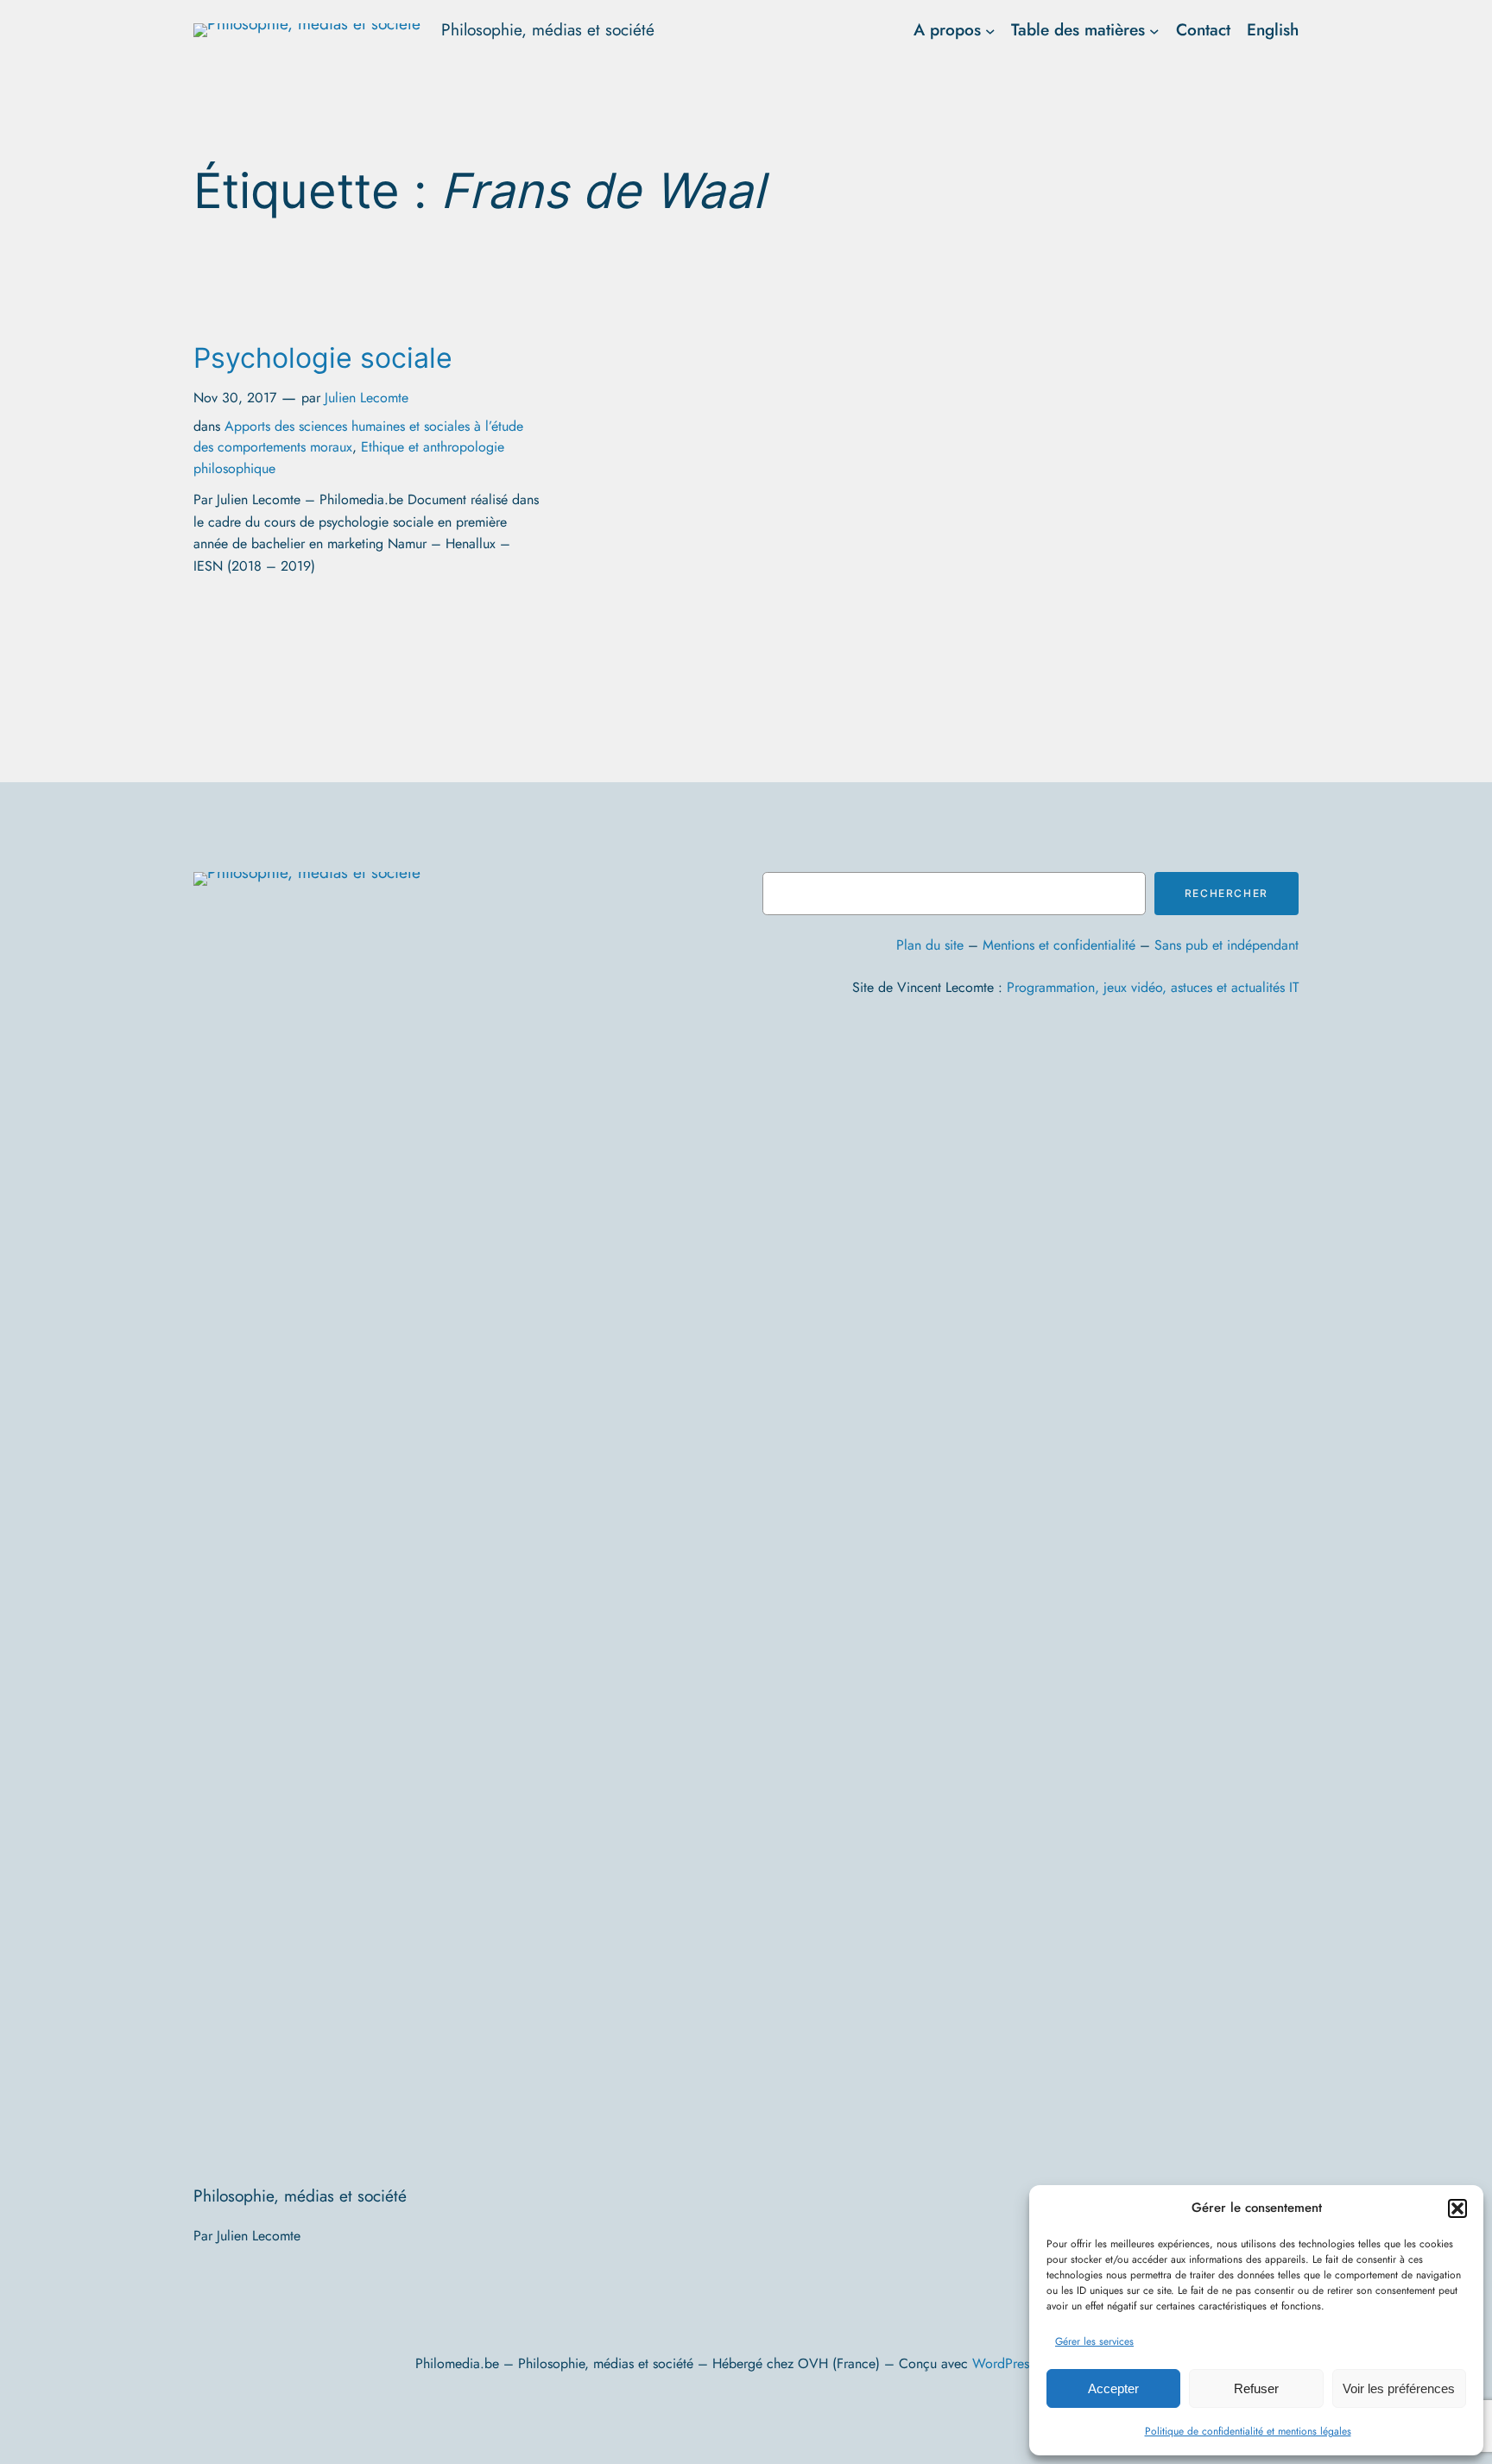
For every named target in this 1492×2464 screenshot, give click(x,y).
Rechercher (1226, 893)
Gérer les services (1094, 2341)
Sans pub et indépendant (1226, 945)
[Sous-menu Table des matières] (1154, 30)
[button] (1457, 2208)
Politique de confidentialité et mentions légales (1248, 2431)
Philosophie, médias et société (548, 29)
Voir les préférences (1399, 2388)
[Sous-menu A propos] (990, 30)
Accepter (1113, 2388)
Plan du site (930, 945)
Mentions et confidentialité (1059, 945)
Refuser (1256, 2388)
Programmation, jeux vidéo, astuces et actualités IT (1153, 987)
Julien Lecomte (367, 398)
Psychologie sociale (323, 358)
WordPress (1003, 2363)
